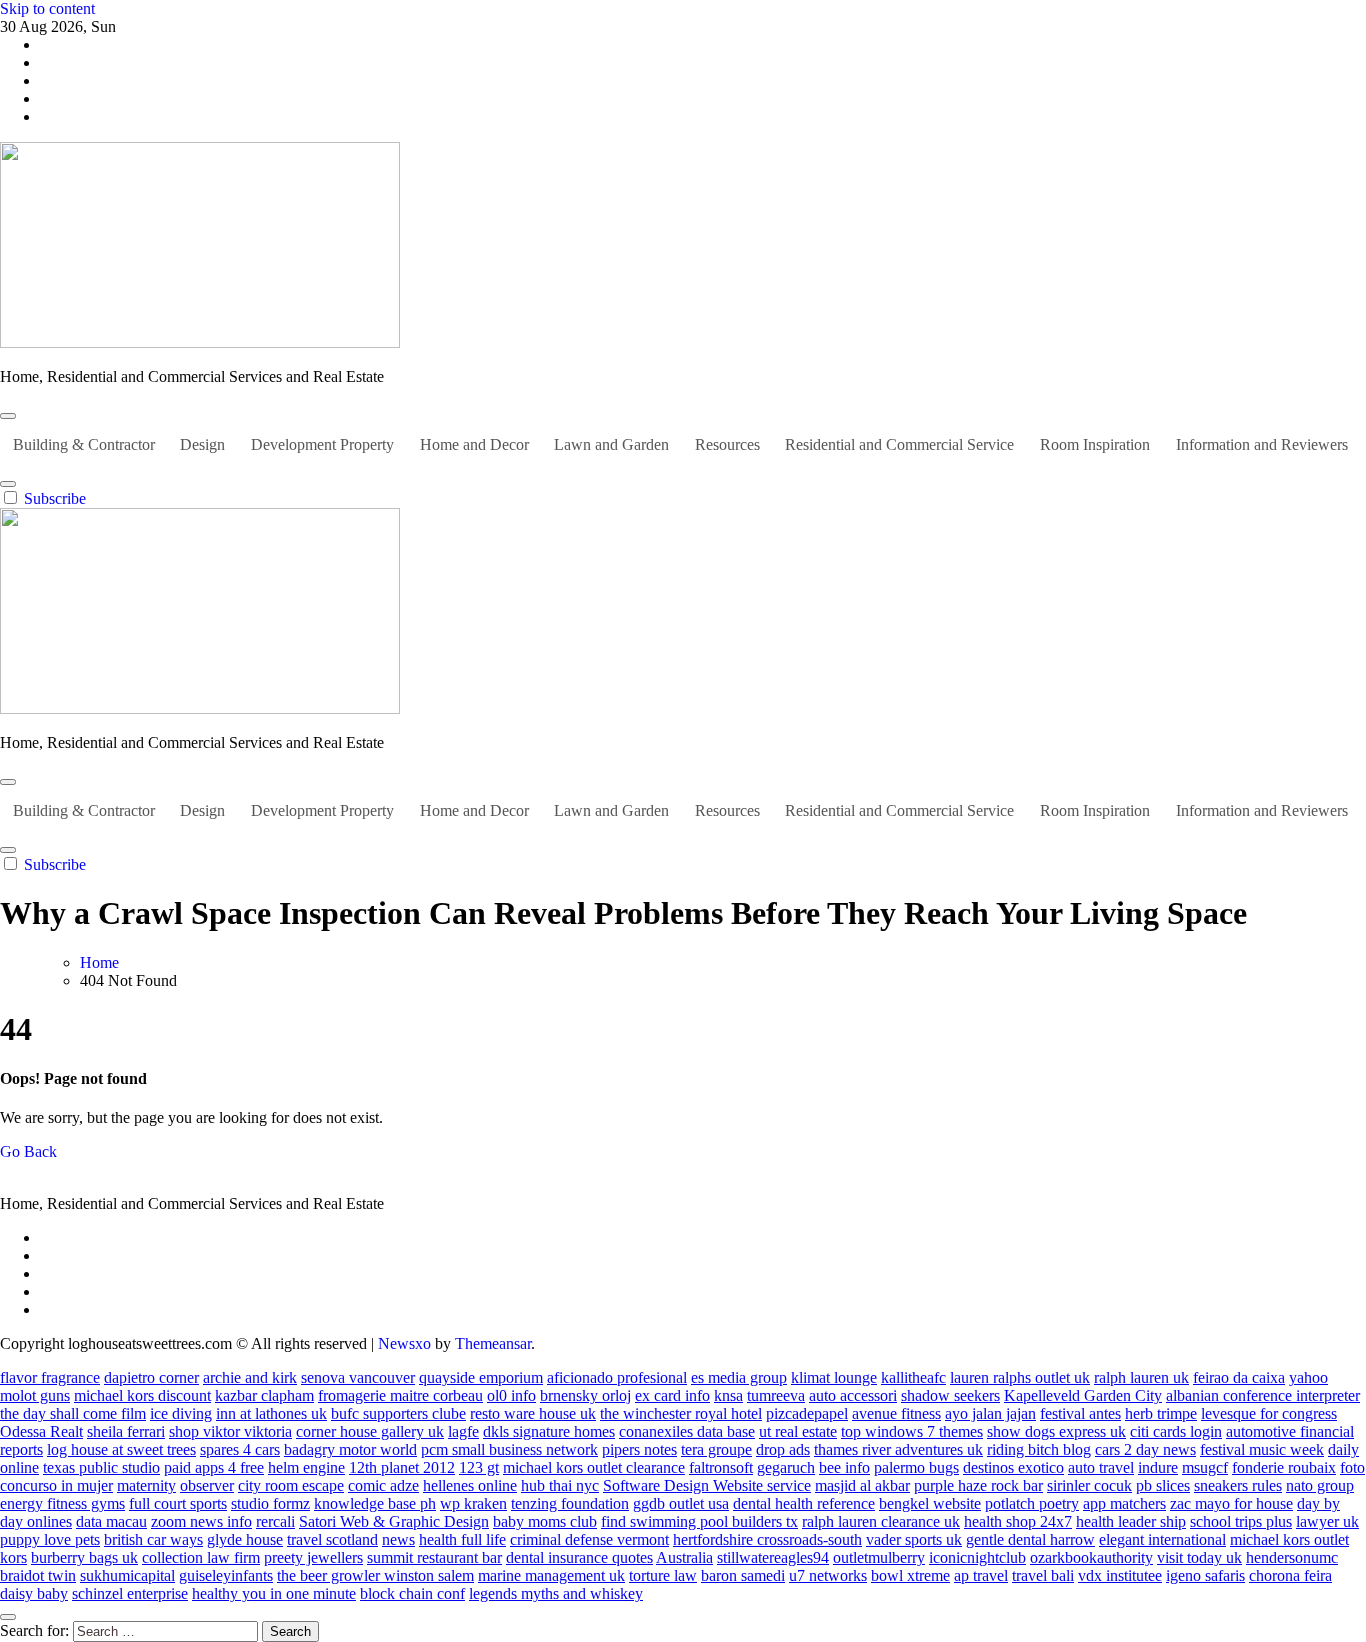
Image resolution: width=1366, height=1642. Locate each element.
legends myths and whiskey (556, 1593)
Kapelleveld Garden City (1083, 1395)
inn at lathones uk (271, 1413)
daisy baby (34, 1593)
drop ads (783, 1449)
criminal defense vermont (589, 1539)
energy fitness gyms (62, 1503)
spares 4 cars (240, 1449)
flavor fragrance (50, 1377)
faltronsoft (721, 1467)
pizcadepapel (807, 1413)
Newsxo (404, 1343)
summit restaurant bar (434, 1557)
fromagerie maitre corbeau (400, 1395)
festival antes (1080, 1413)
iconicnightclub (977, 1557)
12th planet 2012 (402, 1467)
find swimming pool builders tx (699, 1521)
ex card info (672, 1395)
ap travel (981, 1575)
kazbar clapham (264, 1395)
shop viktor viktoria (230, 1431)
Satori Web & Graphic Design (394, 1521)
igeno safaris (1205, 1575)
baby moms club (545, 1521)
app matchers (1124, 1503)
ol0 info (511, 1395)
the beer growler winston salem (375, 1575)
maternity (146, 1485)
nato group (1320, 1485)
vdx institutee (1120, 1575)
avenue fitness (896, 1413)
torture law (663, 1575)
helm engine (306, 1467)
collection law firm (201, 1557)
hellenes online (470, 1485)
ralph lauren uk (1141, 1377)
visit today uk (1199, 1557)
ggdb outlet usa (681, 1503)
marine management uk (551, 1575)
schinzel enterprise (130, 1593)
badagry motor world (350, 1449)
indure (1158, 1467)
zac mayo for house (1231, 1503)
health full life (462, 1539)
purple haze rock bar (978, 1485)
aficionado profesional (617, 1377)
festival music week (1262, 1449)
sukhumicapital (127, 1575)
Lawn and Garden (611, 444)
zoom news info (201, 1521)
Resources (727, 444)
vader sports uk (914, 1539)
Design (202, 444)
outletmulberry (879, 1557)
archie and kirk (250, 1377)
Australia (684, 1557)
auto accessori (853, 1395)
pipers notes (639, 1449)
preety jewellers (313, 1557)
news (398, 1539)
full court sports (178, 1503)
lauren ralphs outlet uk (1020, 1377)
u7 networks (828, 1575)
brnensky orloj (585, 1395)
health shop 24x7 (1018, 1521)
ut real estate (798, 1431)
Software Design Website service (707, 1485)
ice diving (181, 1413)
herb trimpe (1161, 1413)
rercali (275, 1521)
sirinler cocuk (1089, 1485)
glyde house (245, 1539)
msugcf (1205, 1467)
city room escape (291, 1485)
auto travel (1101, 1467)
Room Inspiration (1095, 444)
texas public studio (101, 1467)
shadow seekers (950, 1395)
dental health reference (804, 1503)
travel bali (1043, 1575)
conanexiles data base (687, 1431)
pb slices (1163, 1485)
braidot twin (38, 1575)
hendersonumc (1292, 1557)
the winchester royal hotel (681, 1413)
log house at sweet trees (121, 1449)
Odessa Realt (41, 1431)
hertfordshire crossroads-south (767, 1539)
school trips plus (1241, 1521)
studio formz (270, 1503)
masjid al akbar (862, 1485)
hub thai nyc (560, 1485)
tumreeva (776, 1395)
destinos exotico (1013, 1467)
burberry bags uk (84, 1557)
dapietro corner (151, 1377)
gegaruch (786, 1467)
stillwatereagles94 (773, 1557)
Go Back (28, 1151)
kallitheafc (913, 1377)
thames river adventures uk (898, 1449)
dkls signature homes (549, 1431)
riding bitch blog (1039, 1449)
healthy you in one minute (274, 1593)
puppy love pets (50, 1539)
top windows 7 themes (912, 1431)
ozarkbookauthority (1091, 1557)
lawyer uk (1327, 1521)
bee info (844, 1467)
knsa (728, 1395)
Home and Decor (474, 444)
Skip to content (47, 8)
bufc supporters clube (398, 1413)
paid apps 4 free (214, 1467)
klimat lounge (834, 1377)
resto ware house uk (533, 1413)
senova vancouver (358, 1377)
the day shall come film (73, 1413)
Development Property (322, 444)
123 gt (479, 1467)
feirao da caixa (1239, 1377)
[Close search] (8, 1617)
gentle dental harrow (1030, 1539)
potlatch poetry (1032, 1503)
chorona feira (1290, 1575)
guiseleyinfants (226, 1575)
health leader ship (1131, 1521)
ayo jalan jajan (990, 1413)
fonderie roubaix (1284, 1467)
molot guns (35, 1395)
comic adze (383, 1485)
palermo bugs (916, 1467)
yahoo (1308, 1377)
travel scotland (332, 1539)
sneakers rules (1238, 1485)
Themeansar (493, 1343)
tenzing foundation (570, 1503)
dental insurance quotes (579, 1557)
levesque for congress (1269, 1413)
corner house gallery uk (370, 1431)
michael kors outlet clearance (594, 1467)
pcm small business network (509, 1449)
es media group (739, 1377)
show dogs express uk (1056, 1431)
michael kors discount (142, 1395)
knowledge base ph (375, 1503)
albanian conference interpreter (1263, 1395)
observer (207, 1485)
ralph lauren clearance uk (881, 1521)
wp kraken (473, 1503)
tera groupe (716, 1449)
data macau (111, 1521)
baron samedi (743, 1575)
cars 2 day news (1145, 1449)
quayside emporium (481, 1377)
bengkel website (930, 1503)
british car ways (153, 1539)
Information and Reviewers (1262, 444)
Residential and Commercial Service (899, 444)
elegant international (1162, 1539)
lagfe (463, 1431)
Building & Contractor (84, 444)
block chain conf (412, 1593)
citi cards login (1176, 1431)
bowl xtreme (910, 1575)
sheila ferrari (126, 1431)
